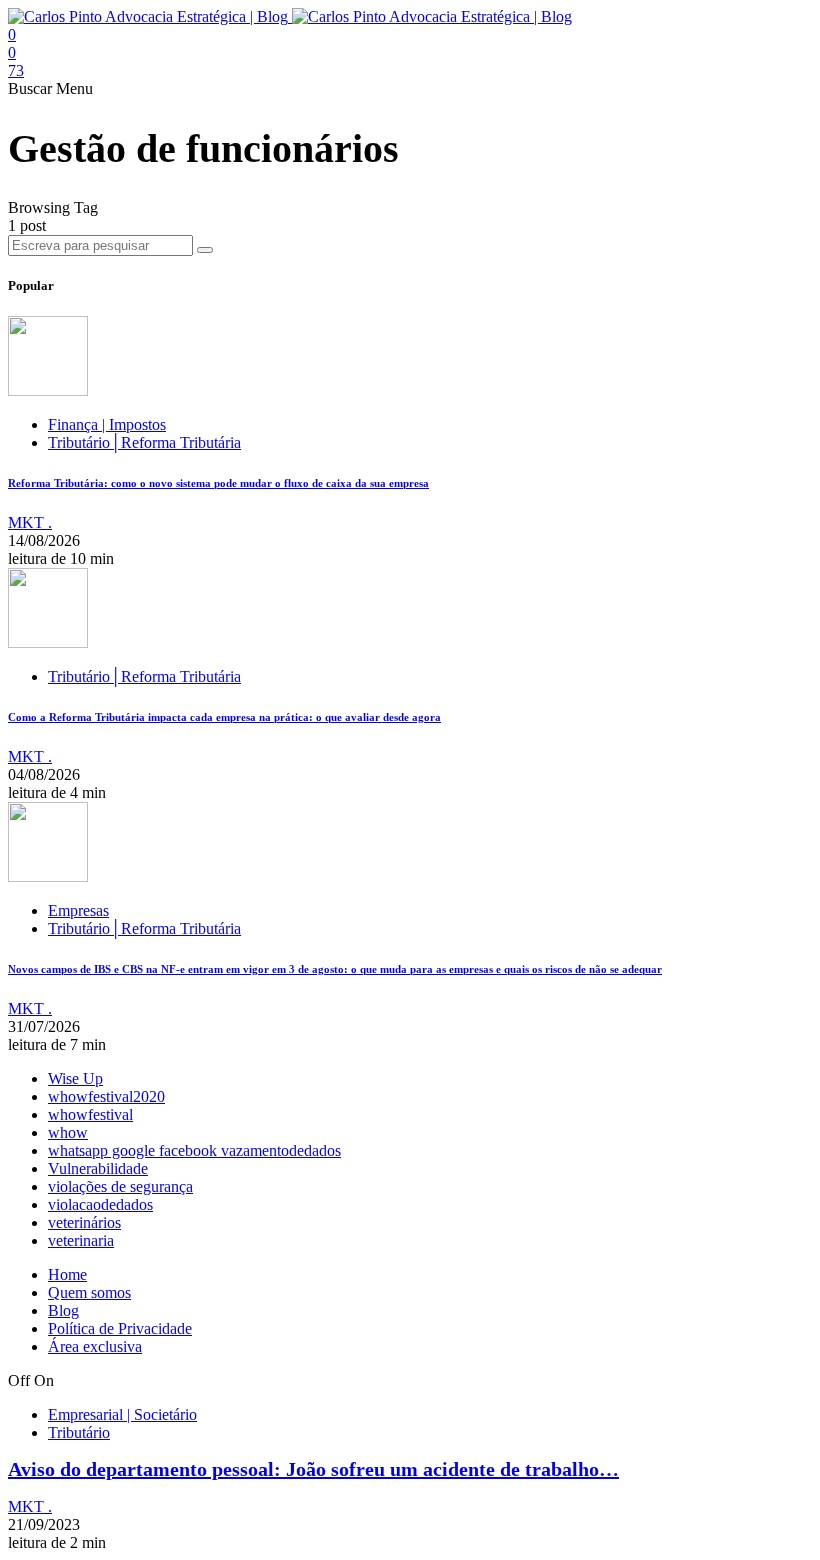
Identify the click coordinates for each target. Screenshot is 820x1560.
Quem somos (89, 1292)
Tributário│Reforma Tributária (144, 442)
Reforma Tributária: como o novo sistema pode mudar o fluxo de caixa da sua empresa (218, 483)
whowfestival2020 (106, 1096)
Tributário (79, 1432)
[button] (32, 88)
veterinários (84, 1222)
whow (68, 1132)
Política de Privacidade (120, 1328)
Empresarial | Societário (122, 1414)
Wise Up (75, 1078)
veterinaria (81, 1240)
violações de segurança (120, 1186)
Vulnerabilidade (98, 1168)
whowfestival (90, 1114)
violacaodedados (100, 1204)
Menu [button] (74, 88)
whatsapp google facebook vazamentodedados (194, 1150)
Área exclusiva (95, 1346)
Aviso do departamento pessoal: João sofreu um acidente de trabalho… (313, 1469)
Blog (63, 1310)
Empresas (78, 910)
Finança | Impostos (107, 424)
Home (67, 1274)
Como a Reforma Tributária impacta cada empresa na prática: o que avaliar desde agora (224, 717)
